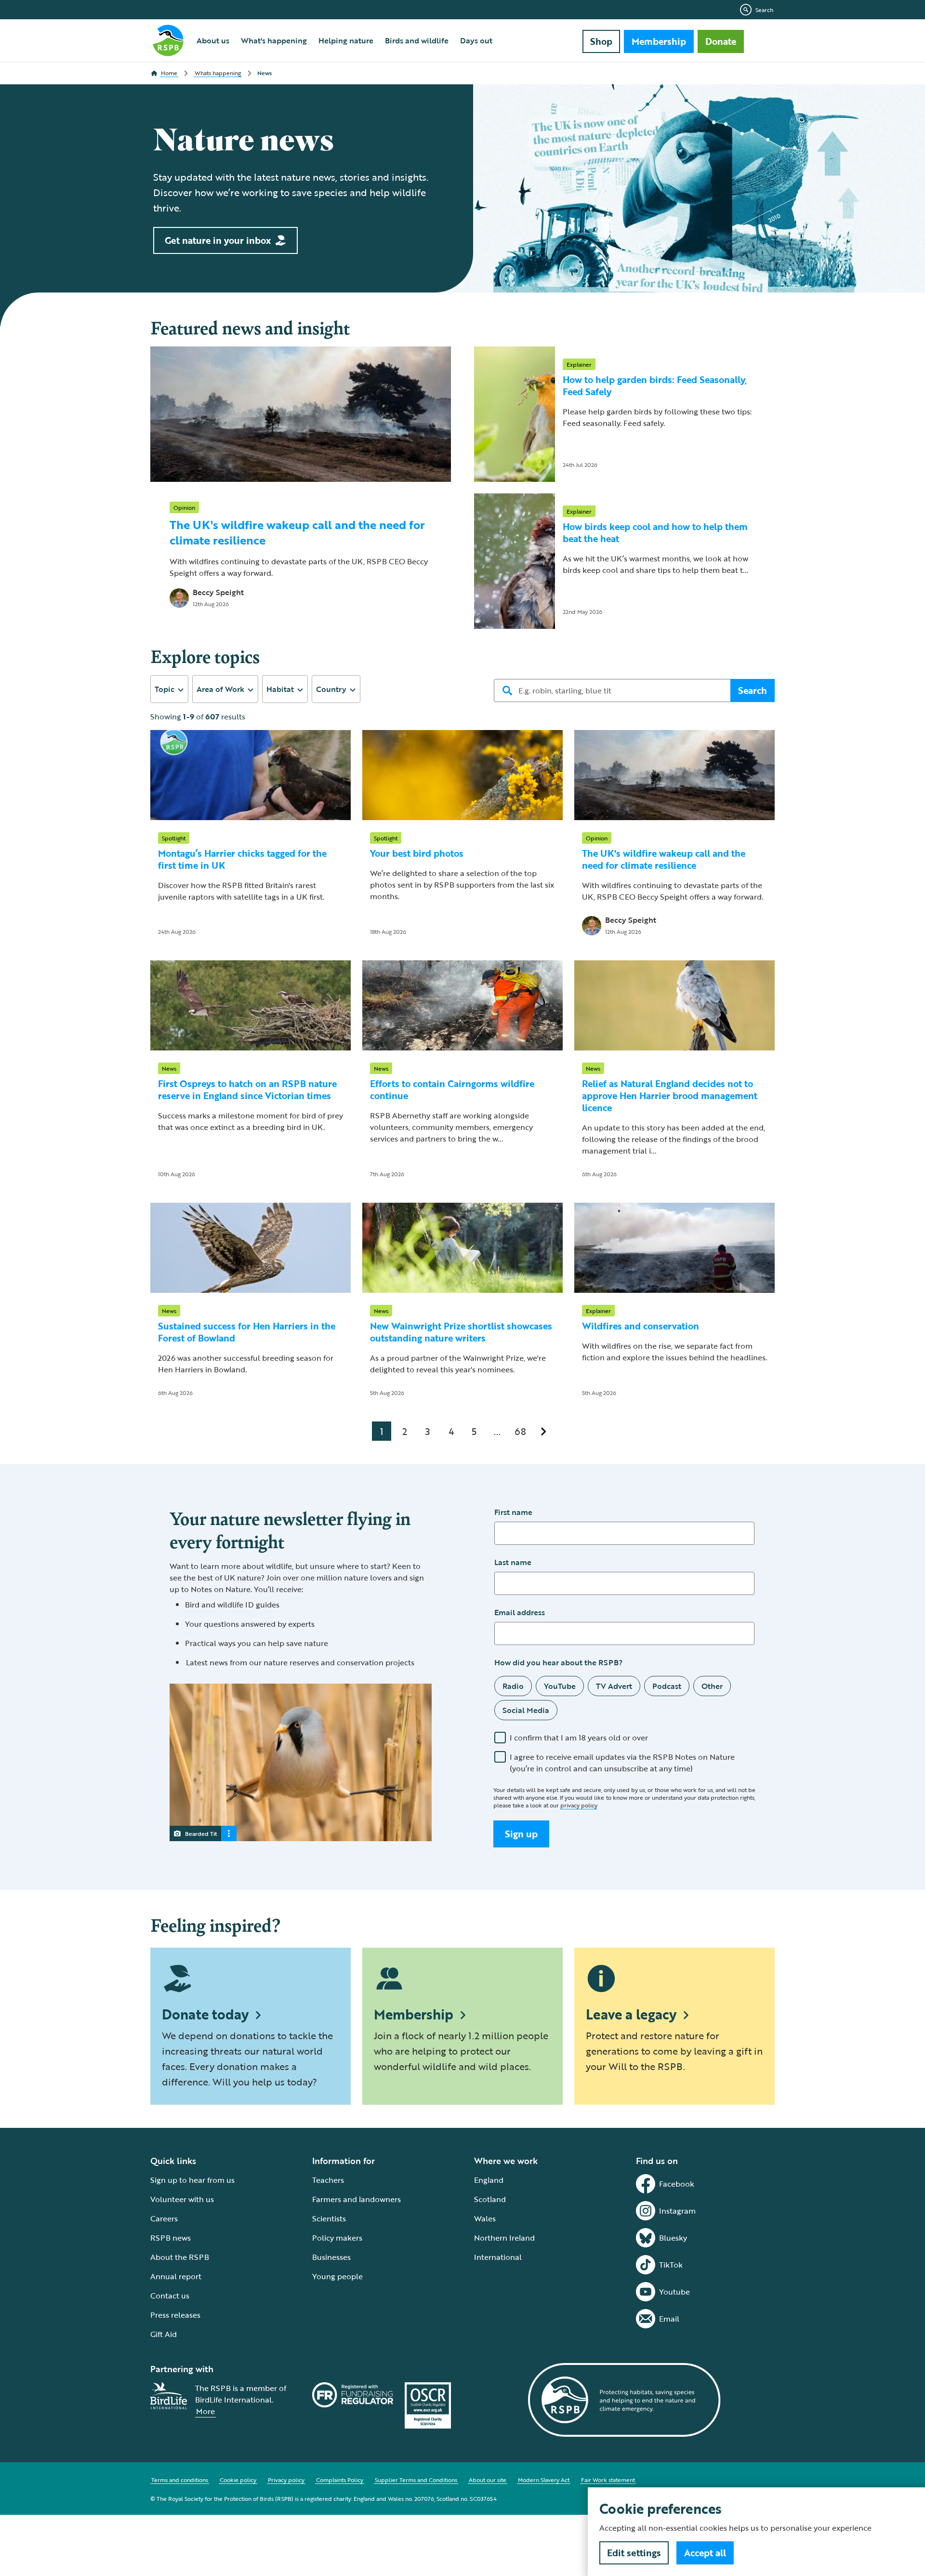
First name (513, 1512)
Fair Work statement (608, 2480)
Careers (164, 2218)
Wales (485, 2218)
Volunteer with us (182, 2199)
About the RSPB (180, 2257)
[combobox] (169, 689)
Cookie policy (238, 2480)
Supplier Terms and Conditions (416, 2480)
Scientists (329, 2218)
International (498, 2257)
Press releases (175, 2315)
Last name (513, 1562)
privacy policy (579, 1805)
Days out (476, 40)
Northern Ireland (504, 2238)
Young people (337, 2276)
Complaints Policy (340, 2480)
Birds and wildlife (417, 40)
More (205, 2411)
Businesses (331, 2257)
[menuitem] (213, 40)
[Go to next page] (543, 1431)
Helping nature (346, 40)
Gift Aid (164, 2334)
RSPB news (171, 2238)
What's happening (274, 40)
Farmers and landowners (357, 2199)
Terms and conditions (180, 2480)
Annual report (176, 2276)
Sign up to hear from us (192, 2180)
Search (764, 10)
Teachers (328, 2180)
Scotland (490, 2199)
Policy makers (337, 2238)
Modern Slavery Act (544, 2480)
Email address (520, 1612)
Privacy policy (286, 2480)
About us (213, 40)
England (489, 2180)
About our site (488, 2480)
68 (520, 1431)
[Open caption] (229, 1833)
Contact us (170, 2296)
